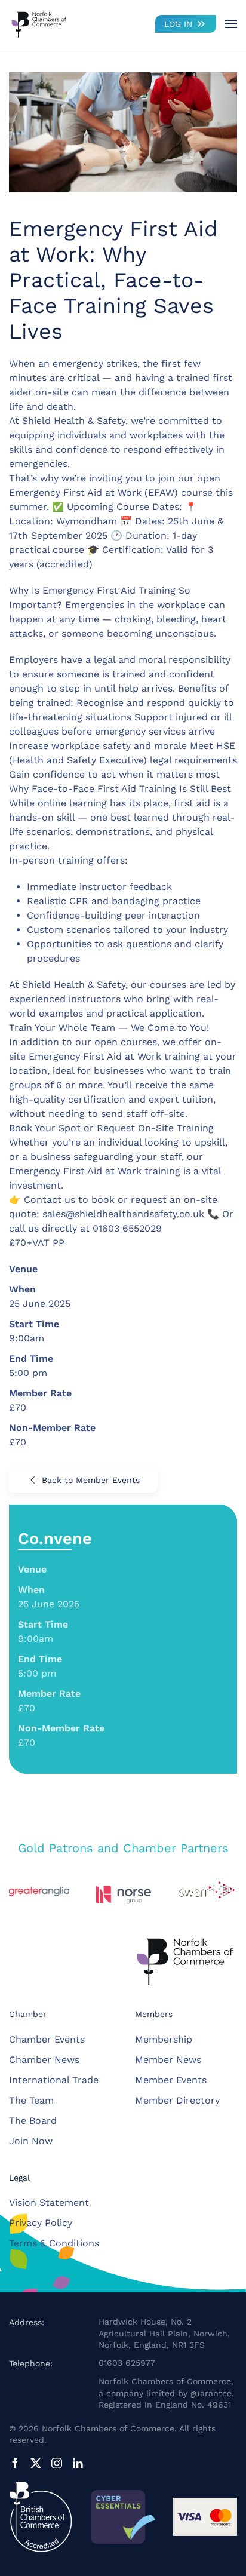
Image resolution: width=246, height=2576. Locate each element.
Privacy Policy (41, 2223)
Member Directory (177, 2100)
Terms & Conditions (54, 2243)
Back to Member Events (91, 1480)
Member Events (171, 2080)
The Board (33, 2121)
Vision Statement (49, 2202)
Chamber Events (47, 2039)
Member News (168, 2060)
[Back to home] (39, 24)
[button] (231, 24)
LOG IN (178, 24)
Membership (164, 2039)
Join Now (31, 2141)
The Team (31, 2100)
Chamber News (44, 2060)
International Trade (54, 2080)
